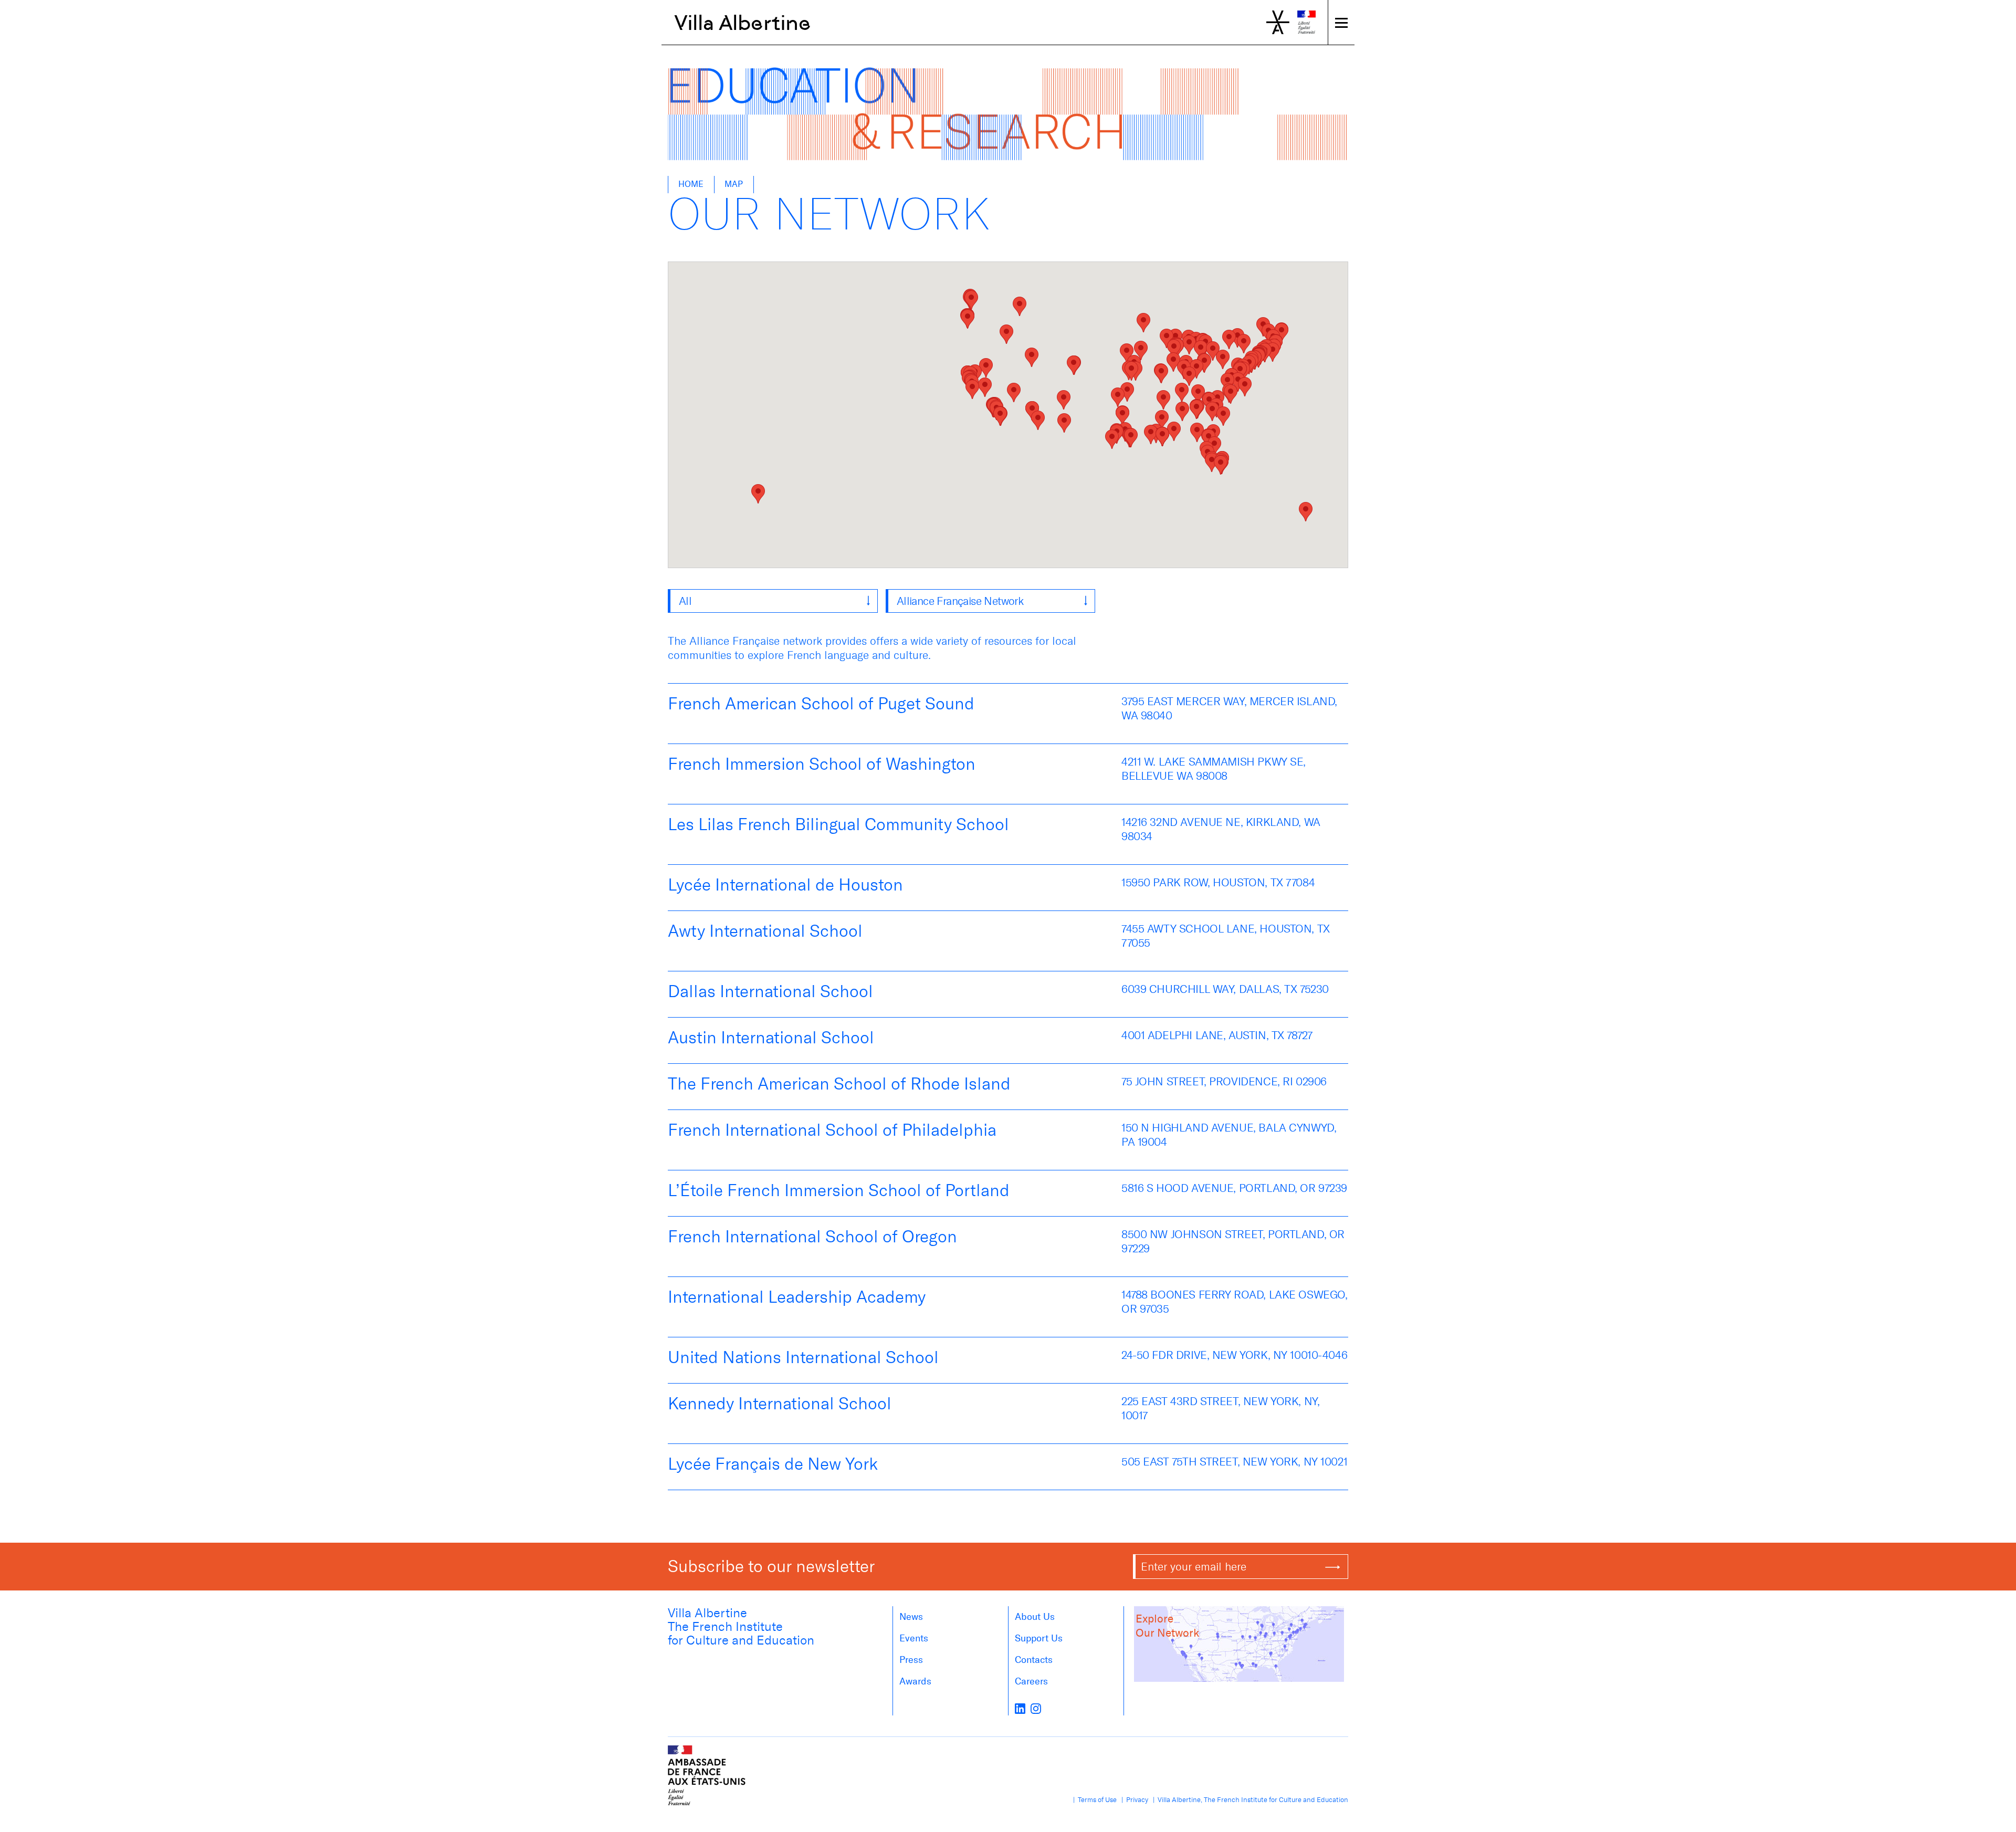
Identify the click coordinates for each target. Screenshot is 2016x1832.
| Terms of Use (1093, 1800)
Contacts (1034, 1660)
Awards (915, 1681)
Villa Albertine (743, 23)
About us (1035, 1617)
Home (691, 184)
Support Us (1039, 1638)
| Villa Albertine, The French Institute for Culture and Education (1249, 1800)
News (911, 1617)
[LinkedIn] (1020, 1708)
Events (914, 1638)
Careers (1031, 1681)
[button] (971, 300)
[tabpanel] (1008, 1087)
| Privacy (1133, 1800)
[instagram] (1036, 1708)
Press (911, 1660)
